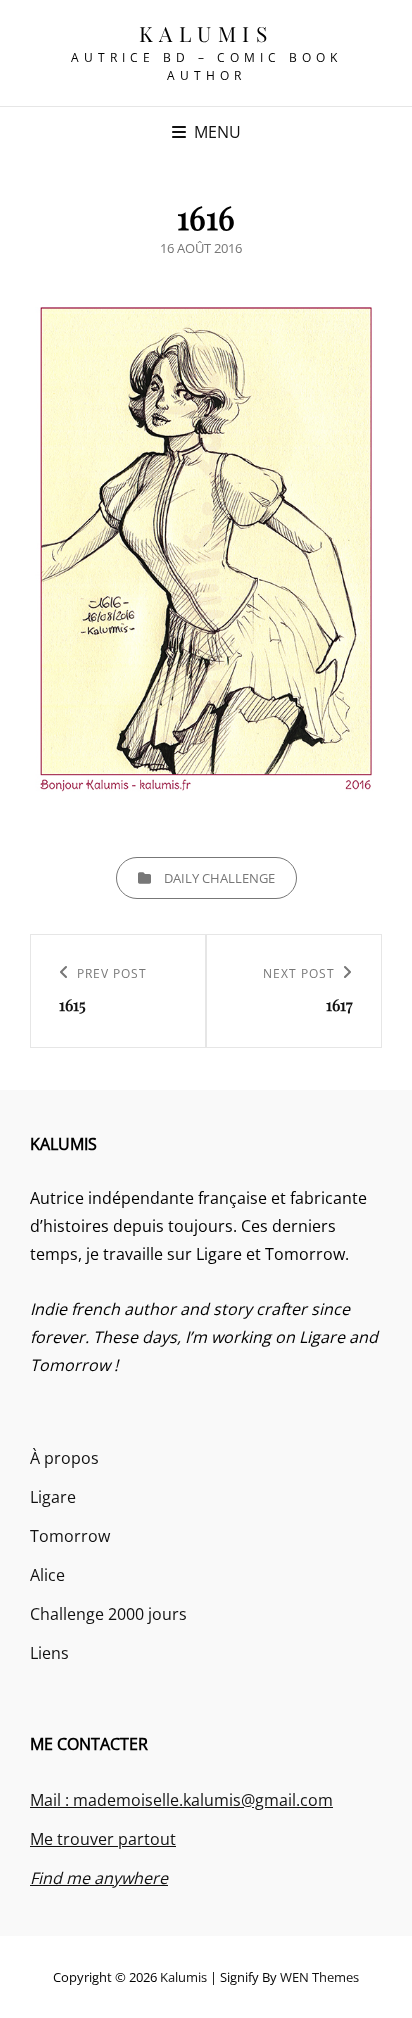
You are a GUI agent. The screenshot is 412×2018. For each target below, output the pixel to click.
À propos (64, 1458)
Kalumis (206, 33)
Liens (49, 1653)
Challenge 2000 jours (108, 1614)
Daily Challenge (219, 878)
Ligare (53, 1497)
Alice (47, 1575)
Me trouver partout (103, 1839)
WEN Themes (319, 1977)
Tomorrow (70, 1536)
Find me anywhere (99, 1878)
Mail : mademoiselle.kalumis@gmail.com (181, 1800)
